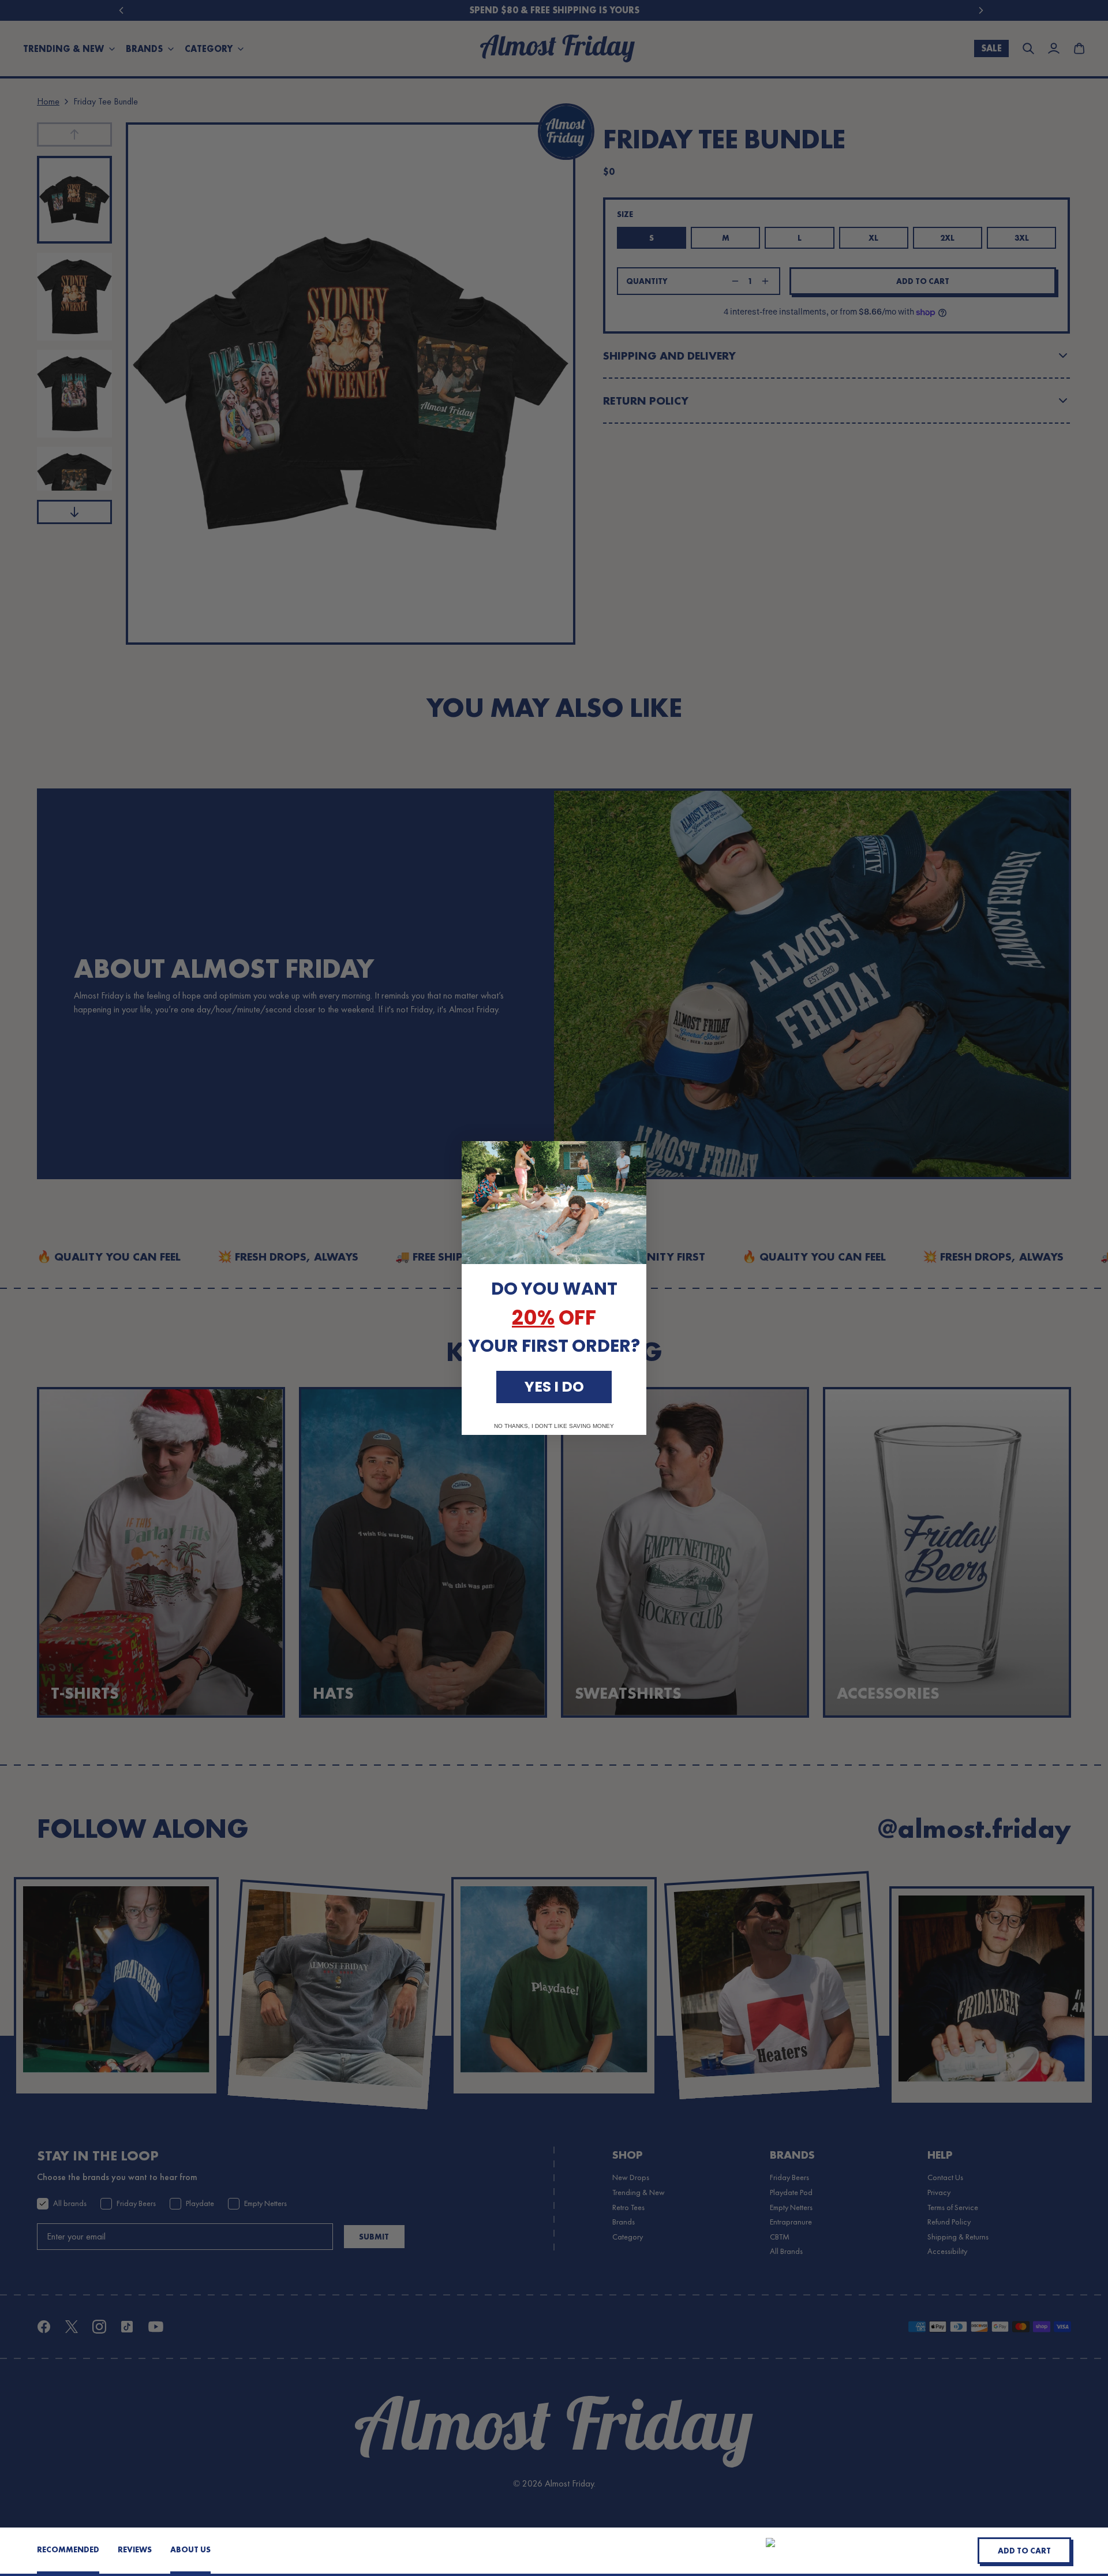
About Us (190, 2549)
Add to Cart (1024, 2551)
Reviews (135, 2549)
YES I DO (554, 1387)
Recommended (68, 2549)
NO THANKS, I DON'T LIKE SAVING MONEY (554, 1426)
